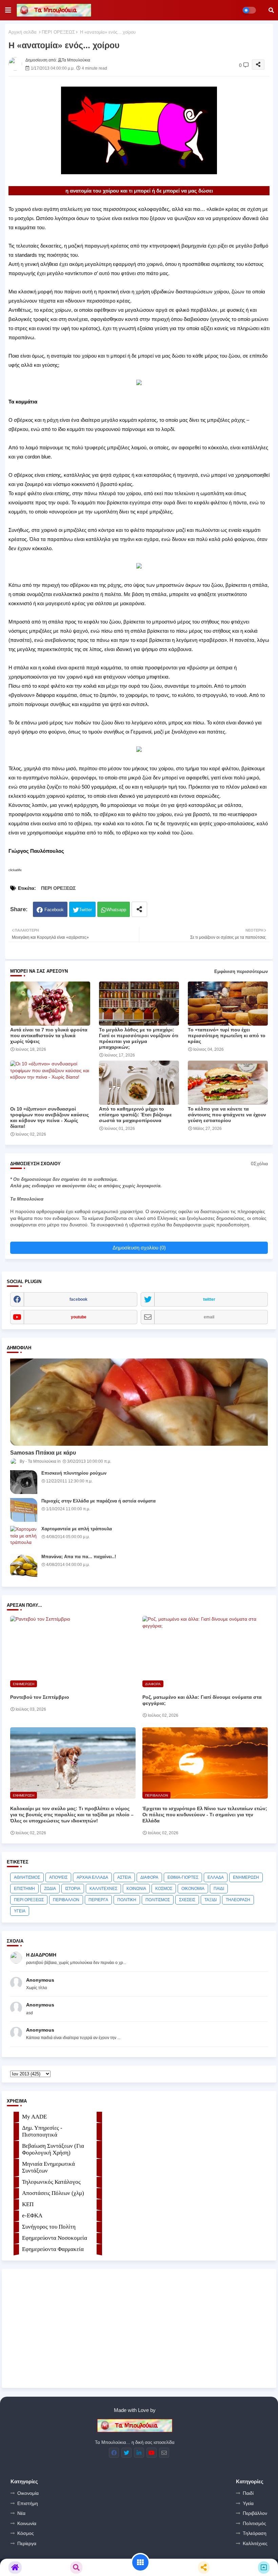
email (209, 1317)
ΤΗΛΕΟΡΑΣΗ (238, 1900)
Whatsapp (116, 910)
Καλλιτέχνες (255, 2543)
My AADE (34, 2117)
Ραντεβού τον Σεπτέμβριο (40, 1697)
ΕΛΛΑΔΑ (216, 1877)
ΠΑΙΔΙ (219, 1889)
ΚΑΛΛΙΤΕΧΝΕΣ (103, 1889)
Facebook (54, 910)
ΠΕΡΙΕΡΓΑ (98, 1900)
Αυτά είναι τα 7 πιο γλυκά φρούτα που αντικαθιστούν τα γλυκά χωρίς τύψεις (49, 1035)
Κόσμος (26, 2533)
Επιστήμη (28, 2503)
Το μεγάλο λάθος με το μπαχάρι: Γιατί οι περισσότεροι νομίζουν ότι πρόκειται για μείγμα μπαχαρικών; (139, 1038)
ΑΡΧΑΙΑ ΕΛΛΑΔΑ (92, 1877)
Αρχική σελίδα (23, 32)
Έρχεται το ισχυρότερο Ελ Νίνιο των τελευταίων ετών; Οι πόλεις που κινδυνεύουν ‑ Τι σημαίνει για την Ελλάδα (205, 1815)
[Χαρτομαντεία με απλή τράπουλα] (24, 1538)
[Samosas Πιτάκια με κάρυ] (139, 1402)
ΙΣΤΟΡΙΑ (73, 1889)
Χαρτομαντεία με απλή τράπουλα (77, 1529)
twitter (209, 1299)
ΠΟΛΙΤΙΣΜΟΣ (158, 1900)
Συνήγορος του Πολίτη (49, 2227)
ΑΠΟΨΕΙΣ (58, 1877)
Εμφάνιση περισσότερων (241, 971)
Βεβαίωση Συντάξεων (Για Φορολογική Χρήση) (53, 2149)
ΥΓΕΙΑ (20, 1911)
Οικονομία (28, 2493)
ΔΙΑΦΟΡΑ (149, 1877)
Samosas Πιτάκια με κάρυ (43, 1453)
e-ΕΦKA (32, 2215)
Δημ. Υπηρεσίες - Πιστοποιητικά (42, 2131)
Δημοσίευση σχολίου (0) (139, 1248)
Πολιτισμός (254, 2523)
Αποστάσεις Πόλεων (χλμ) (53, 2193)
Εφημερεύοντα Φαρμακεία (53, 2249)
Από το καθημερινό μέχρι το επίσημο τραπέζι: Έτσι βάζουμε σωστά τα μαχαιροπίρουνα (135, 1115)
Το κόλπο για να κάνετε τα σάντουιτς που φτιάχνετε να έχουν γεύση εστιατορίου (227, 1115)
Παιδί (248, 2493)
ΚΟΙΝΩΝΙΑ (136, 1889)
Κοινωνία (27, 2523)
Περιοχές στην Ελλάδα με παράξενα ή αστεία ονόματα (98, 1501)
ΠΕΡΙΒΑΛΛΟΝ (66, 1900)
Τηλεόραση (255, 2533)
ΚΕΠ (28, 2204)
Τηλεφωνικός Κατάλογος (51, 2182)
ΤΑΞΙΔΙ (211, 1900)
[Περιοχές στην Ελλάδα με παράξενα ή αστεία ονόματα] (24, 1510)
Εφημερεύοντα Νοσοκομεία (55, 2238)
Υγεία (248, 2503)
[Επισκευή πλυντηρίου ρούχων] (24, 1482)
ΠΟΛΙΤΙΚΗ (127, 1900)
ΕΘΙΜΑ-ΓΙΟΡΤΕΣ (183, 1877)
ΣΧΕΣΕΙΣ (187, 1900)
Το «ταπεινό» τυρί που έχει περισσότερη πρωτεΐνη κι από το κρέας (227, 1035)
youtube (79, 1317)
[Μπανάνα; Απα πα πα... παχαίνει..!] (24, 1566)
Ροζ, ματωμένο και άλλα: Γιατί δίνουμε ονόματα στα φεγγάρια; (202, 1700)
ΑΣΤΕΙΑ (124, 1877)
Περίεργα (27, 2543)
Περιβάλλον (255, 2513)
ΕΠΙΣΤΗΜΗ (24, 1889)
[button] (271, 10)
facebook (78, 1299)
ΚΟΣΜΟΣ (164, 1889)
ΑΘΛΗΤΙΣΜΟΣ (27, 1877)
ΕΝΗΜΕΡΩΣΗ (246, 1877)
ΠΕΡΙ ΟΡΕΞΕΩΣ (58, 32)
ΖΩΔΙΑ (50, 1889)
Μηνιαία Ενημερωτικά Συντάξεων (48, 2167)
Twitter (85, 910)
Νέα (21, 2513)
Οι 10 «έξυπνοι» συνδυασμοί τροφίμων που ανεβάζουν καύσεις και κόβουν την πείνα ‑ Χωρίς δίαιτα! (49, 1118)
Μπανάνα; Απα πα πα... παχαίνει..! (79, 1557)
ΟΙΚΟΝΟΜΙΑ (193, 1889)
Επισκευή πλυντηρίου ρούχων (74, 1473)
